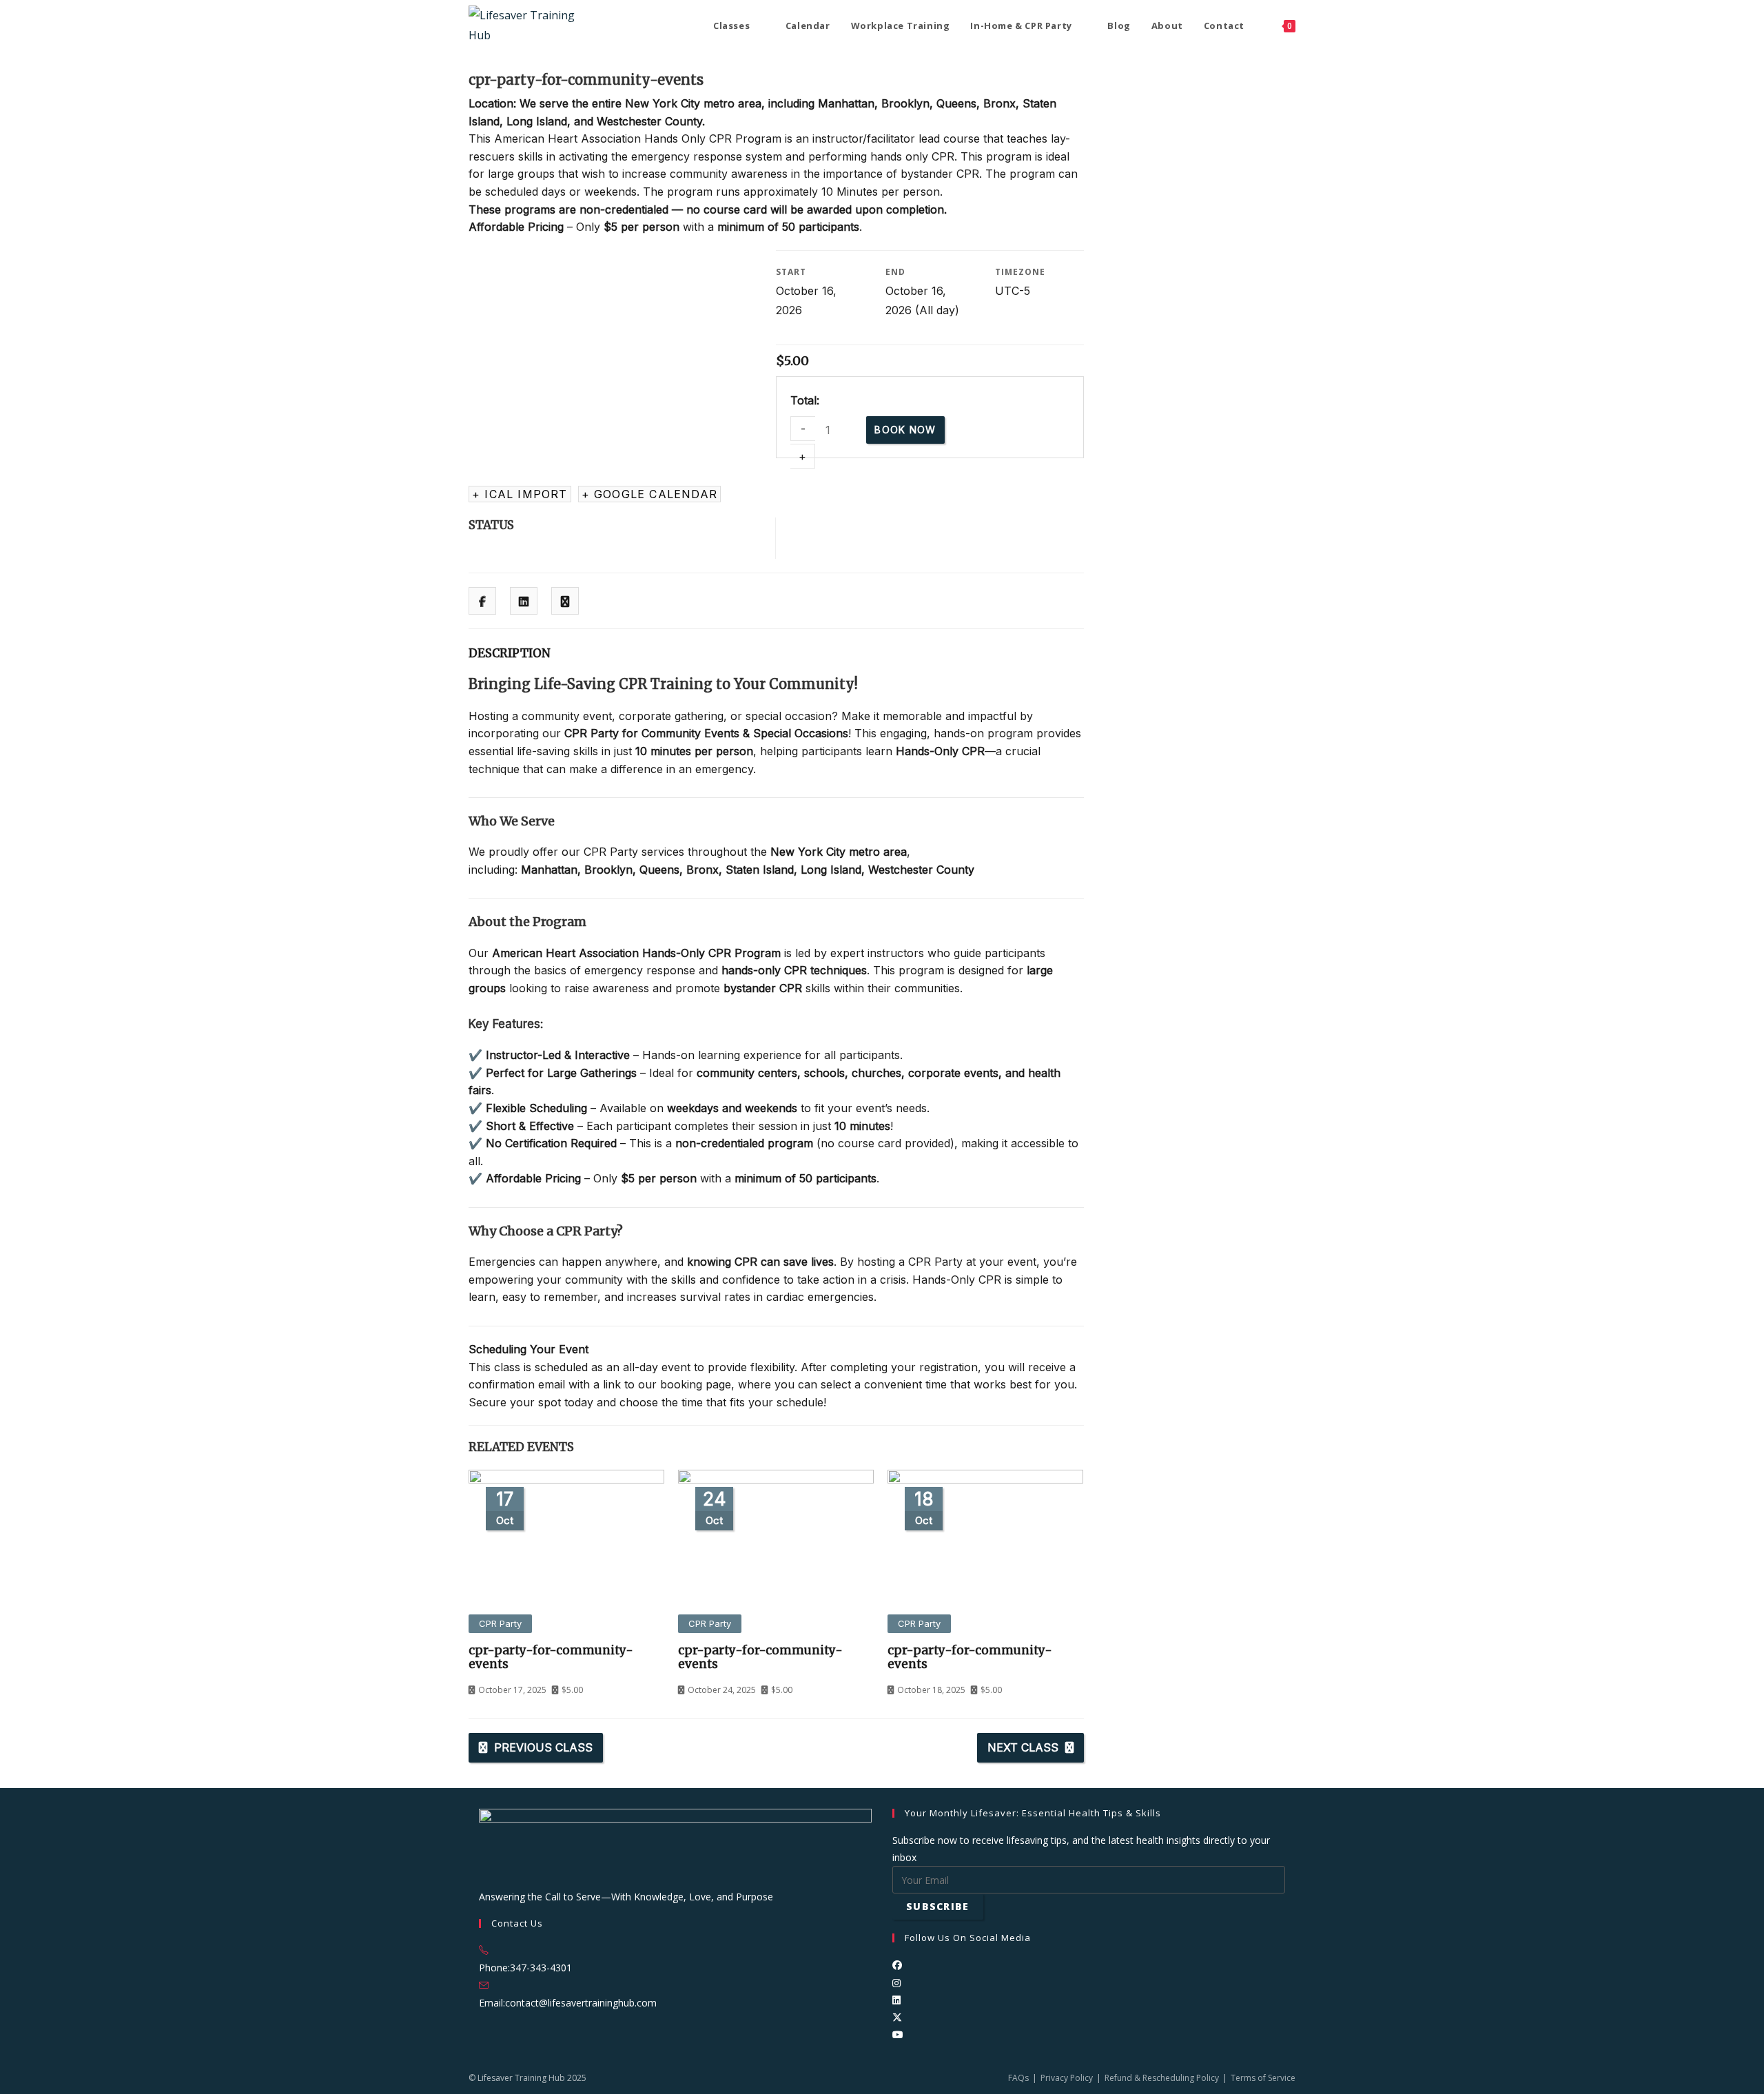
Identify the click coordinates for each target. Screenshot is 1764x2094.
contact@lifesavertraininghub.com (581, 2003)
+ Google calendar (649, 494)
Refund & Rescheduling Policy (1162, 2078)
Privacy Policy (1067, 2078)
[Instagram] (896, 1983)
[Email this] (565, 602)
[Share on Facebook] (482, 602)
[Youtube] (898, 2034)
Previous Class (543, 1747)
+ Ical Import (520, 494)
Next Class (1023, 1747)
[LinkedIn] (896, 2000)
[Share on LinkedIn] (524, 602)
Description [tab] (510, 653)
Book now (905, 430)
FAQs (1018, 2078)
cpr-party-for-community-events (551, 1657)
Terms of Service (1263, 2078)
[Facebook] (897, 1965)
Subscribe (938, 1906)
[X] (897, 2017)
